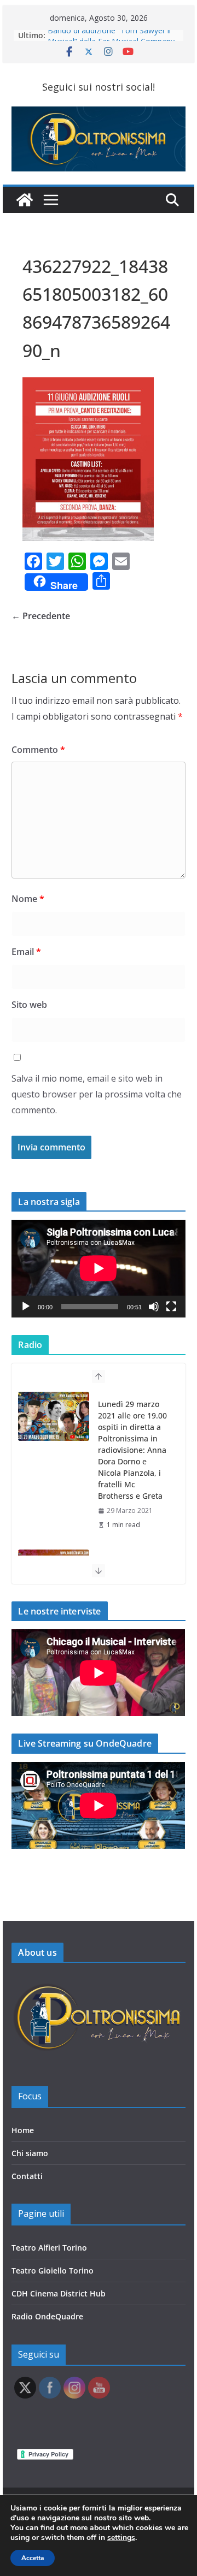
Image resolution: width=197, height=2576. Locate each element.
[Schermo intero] (171, 1307)
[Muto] (154, 1307)
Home (23, 2130)
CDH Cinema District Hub (59, 2293)
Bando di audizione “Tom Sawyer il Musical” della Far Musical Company (111, 41)
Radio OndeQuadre (47, 2316)
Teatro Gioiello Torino (53, 2271)
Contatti (27, 2176)
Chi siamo (30, 2153)
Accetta (33, 2558)
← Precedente (41, 616)
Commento (38, 750)
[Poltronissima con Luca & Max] (25, 200)
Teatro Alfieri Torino (49, 2248)
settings (121, 2538)
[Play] (26, 1307)
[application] (98, 1268)
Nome (28, 899)
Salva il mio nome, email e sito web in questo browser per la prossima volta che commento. (97, 1094)
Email (26, 952)
